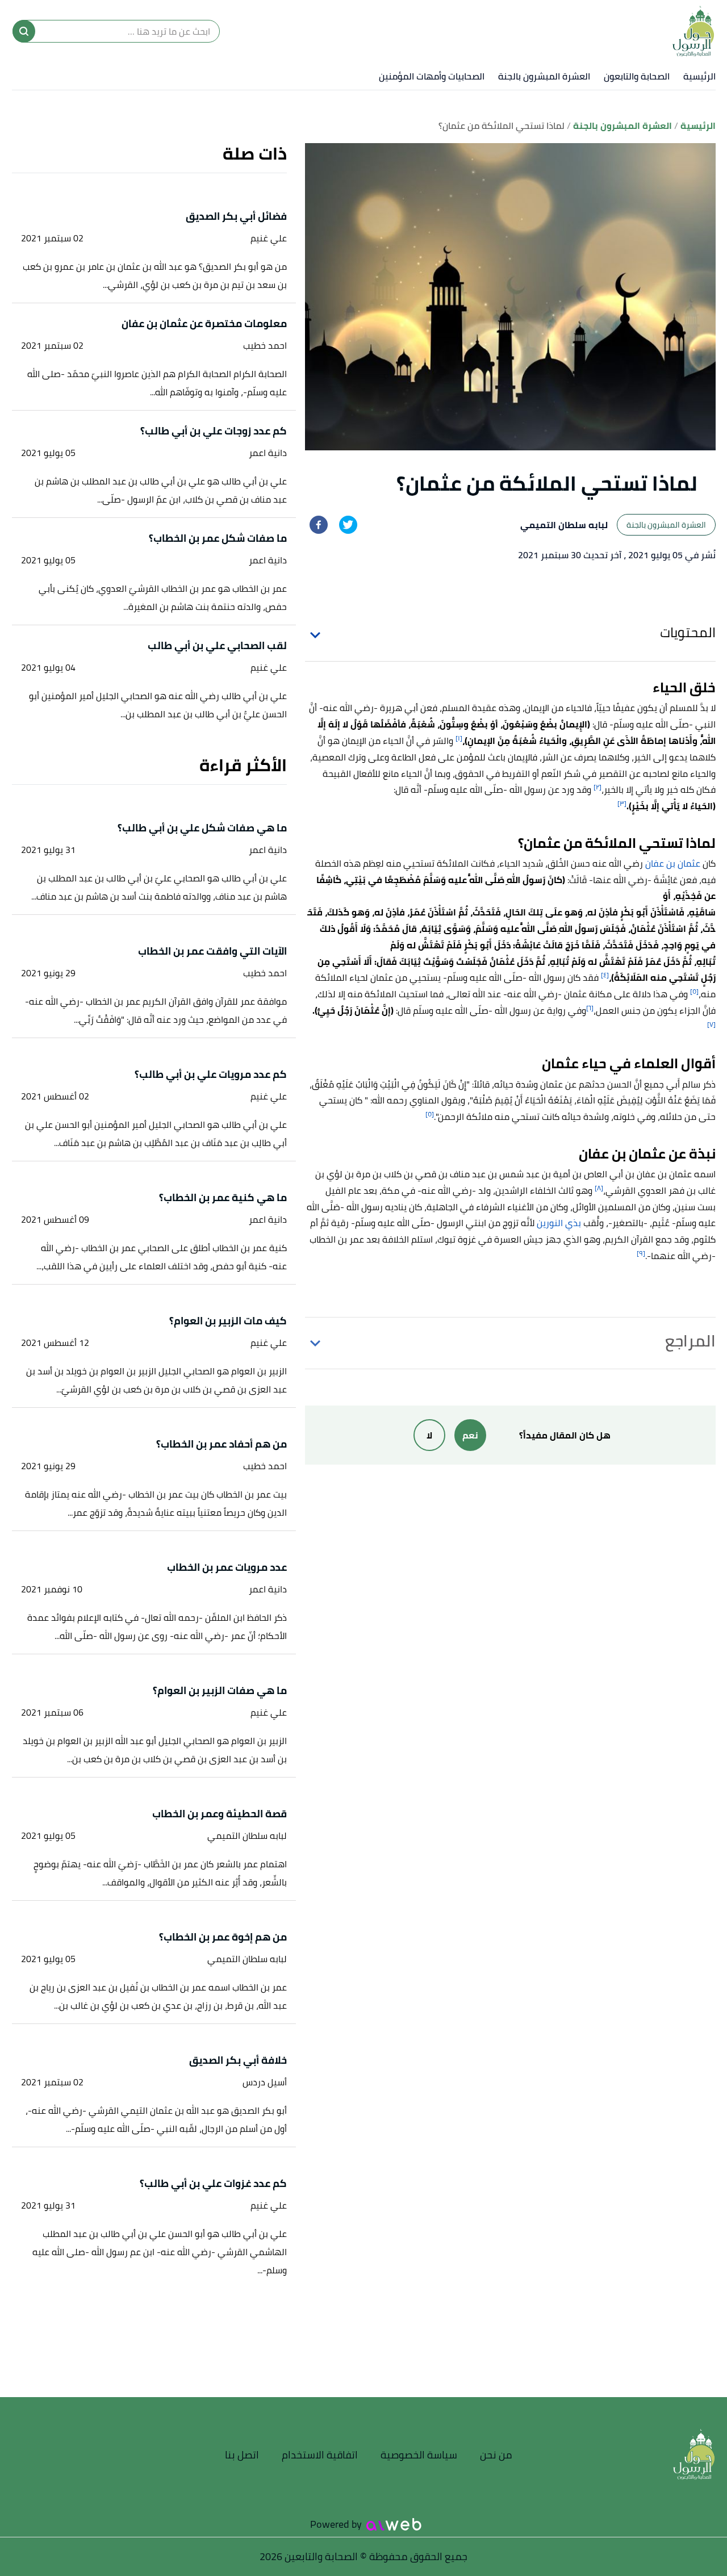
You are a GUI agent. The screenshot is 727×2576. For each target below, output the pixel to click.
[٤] (605, 975)
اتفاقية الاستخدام (320, 2455)
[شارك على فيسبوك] (319, 525)
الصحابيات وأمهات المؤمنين (432, 76)
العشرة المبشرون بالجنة (544, 76)
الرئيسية (699, 76)
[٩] (641, 1253)
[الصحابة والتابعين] (693, 31)
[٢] (598, 787)
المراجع (690, 1341)
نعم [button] (470, 1435)
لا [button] (429, 1435)
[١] (459, 738)
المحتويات (688, 632)
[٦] (590, 1008)
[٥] (694, 991)
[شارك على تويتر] (348, 525)
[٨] (599, 1188)
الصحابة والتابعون (637, 76)
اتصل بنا (242, 2455)
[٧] (711, 1024)
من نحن (496, 2455)
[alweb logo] (394, 2524)
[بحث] (24, 31)
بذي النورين (560, 1223)
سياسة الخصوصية (419, 2455)
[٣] (622, 803)
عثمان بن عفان (673, 863)
